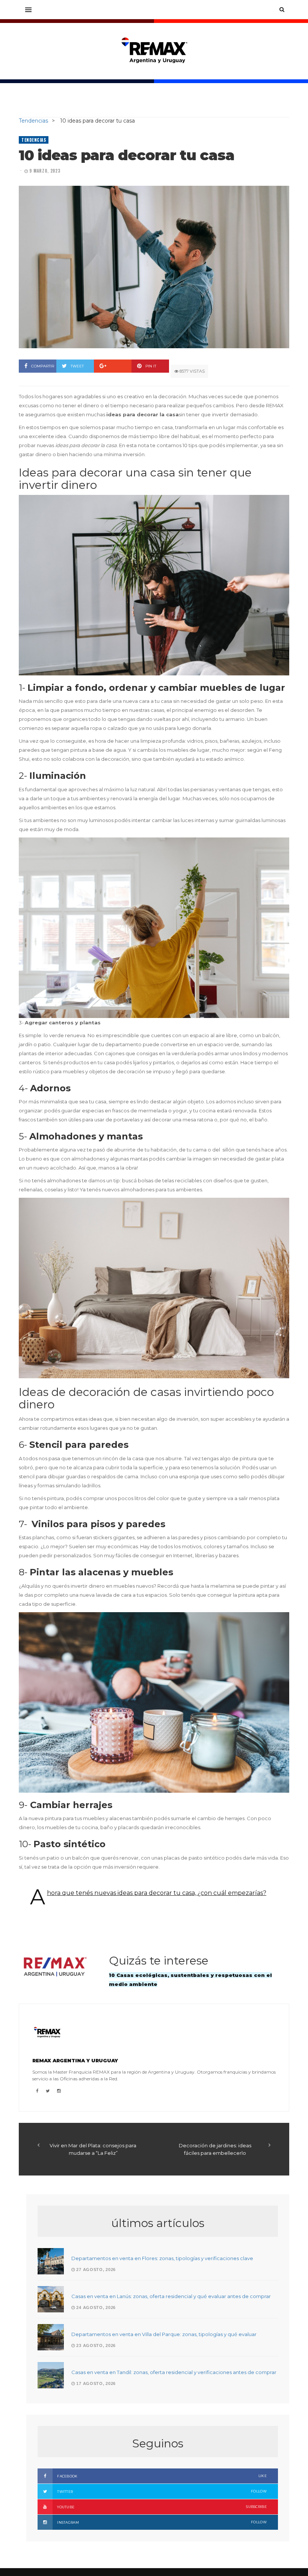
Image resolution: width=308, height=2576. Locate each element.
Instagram (162, 2522)
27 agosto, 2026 (95, 2270)
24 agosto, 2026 (95, 2307)
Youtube (162, 2507)
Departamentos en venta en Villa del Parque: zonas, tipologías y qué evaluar (164, 2334)
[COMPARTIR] (113, 366)
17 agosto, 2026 (95, 2383)
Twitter (162, 2491)
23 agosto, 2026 (95, 2345)
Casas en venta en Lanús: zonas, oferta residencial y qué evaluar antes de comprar (171, 2296)
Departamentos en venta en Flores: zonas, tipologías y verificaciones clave (162, 2258)
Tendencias (34, 140)
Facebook (162, 2476)
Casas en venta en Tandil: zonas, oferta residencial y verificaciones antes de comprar (174, 2372)
